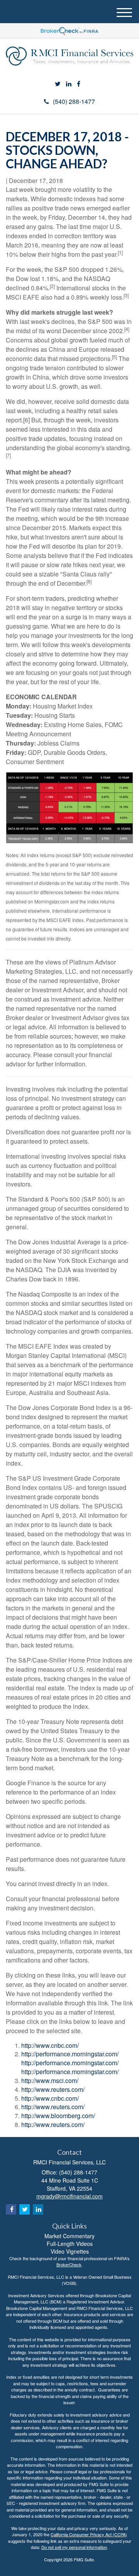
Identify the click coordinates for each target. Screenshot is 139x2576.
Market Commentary (69, 2236)
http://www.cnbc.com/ (50, 2045)
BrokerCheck (69, 2264)
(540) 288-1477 (74, 101)
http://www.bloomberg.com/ (58, 2116)
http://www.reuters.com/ (53, 2089)
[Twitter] (58, 84)
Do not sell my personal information (74, 2547)
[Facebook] (79, 84)
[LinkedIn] (69, 84)
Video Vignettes (70, 2251)
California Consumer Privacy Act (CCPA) (89, 2534)
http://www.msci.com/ (50, 2080)
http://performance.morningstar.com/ (70, 2054)
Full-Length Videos (70, 2244)
